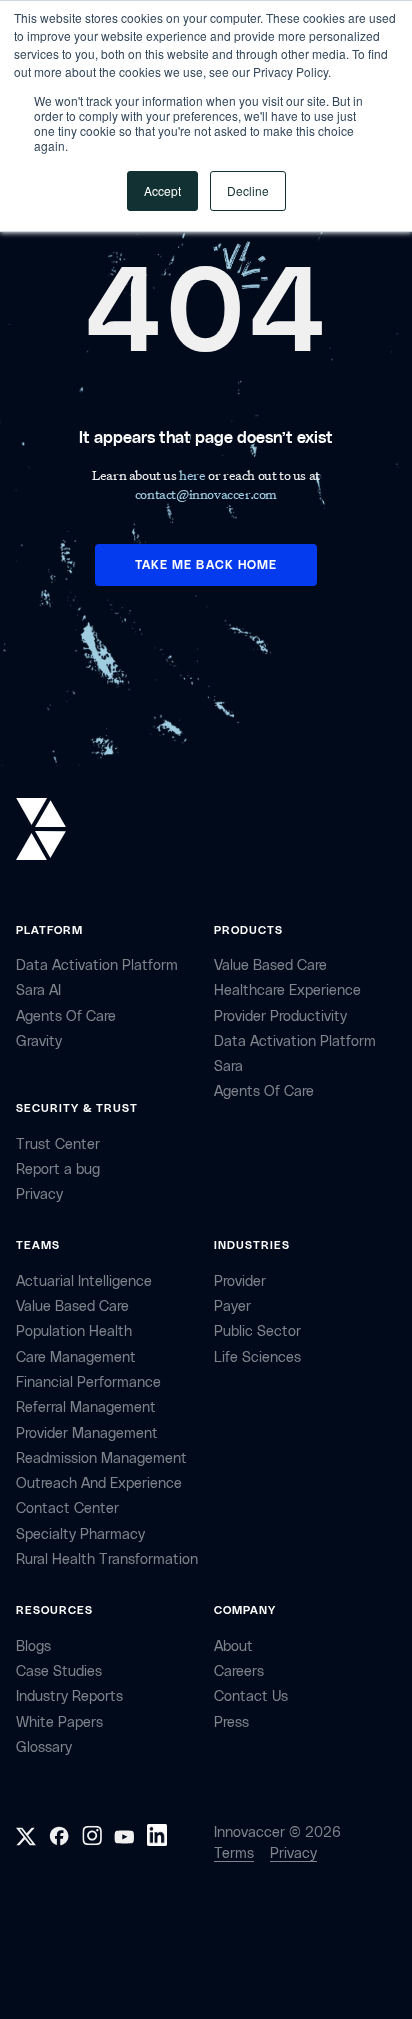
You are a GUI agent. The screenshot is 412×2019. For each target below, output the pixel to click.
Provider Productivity (280, 1016)
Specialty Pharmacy (80, 1534)
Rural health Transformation (107, 1559)
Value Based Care (270, 965)
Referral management (86, 1407)
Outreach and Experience (99, 1483)
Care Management (76, 1357)
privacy (39, 1194)
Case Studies (59, 1671)
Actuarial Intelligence (84, 1281)
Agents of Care (66, 1016)
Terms (234, 1853)
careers (239, 1671)
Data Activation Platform (97, 965)
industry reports (69, 1696)
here (193, 474)
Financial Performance (88, 1382)
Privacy (293, 1853)
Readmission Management (101, 1458)
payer (232, 1306)
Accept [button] (162, 190)
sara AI (38, 990)
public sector (257, 1331)
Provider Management (87, 1433)
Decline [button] (248, 190)
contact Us (251, 1696)
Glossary (44, 1747)
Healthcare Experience (287, 990)
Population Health (74, 1331)
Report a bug (58, 1169)
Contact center (67, 1508)
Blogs (33, 1646)
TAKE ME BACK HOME (206, 565)
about (233, 1646)
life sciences (257, 1357)
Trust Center (58, 1144)
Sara (228, 1066)
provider (240, 1281)
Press (231, 1722)
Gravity (39, 1041)
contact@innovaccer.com (206, 493)
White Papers (59, 1722)
